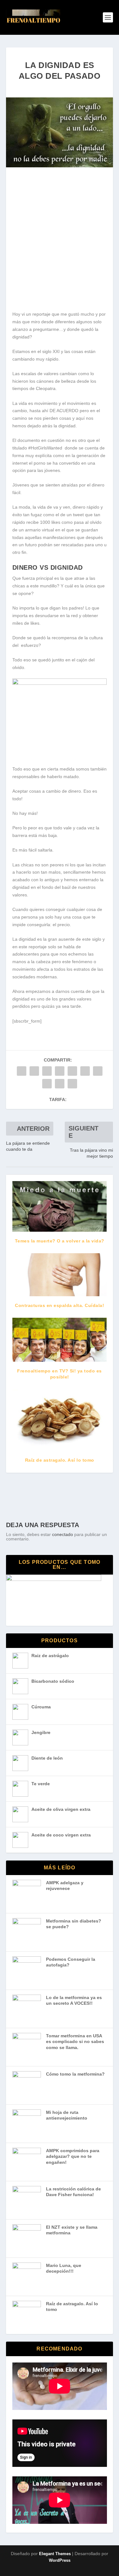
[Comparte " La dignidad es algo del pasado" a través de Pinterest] (72, 1071)
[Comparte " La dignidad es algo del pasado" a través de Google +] (47, 1071)
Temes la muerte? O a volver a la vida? (60, 1241)
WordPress (60, 2560)
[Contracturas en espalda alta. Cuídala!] (60, 1275)
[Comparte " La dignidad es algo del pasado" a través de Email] (60, 1084)
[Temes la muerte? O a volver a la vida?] (60, 1206)
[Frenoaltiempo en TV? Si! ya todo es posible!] (60, 1340)
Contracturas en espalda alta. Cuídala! (60, 1305)
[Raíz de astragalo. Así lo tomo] (60, 1420)
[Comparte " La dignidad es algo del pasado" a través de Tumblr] (60, 1071)
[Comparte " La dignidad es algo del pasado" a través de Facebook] (22, 1071)
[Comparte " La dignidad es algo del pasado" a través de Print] (72, 1084)
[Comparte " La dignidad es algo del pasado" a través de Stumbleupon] (47, 1084)
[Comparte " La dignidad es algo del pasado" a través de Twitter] (34, 1071)
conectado (63, 1534)
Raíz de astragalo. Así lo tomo (60, 1460)
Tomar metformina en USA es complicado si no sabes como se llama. (75, 2042)
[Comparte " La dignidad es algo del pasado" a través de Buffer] (98, 1071)
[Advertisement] (60, 242)
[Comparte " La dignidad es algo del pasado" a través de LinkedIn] (85, 1071)
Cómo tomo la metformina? (75, 2074)
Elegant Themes (55, 2554)
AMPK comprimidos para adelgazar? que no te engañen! (73, 2156)
